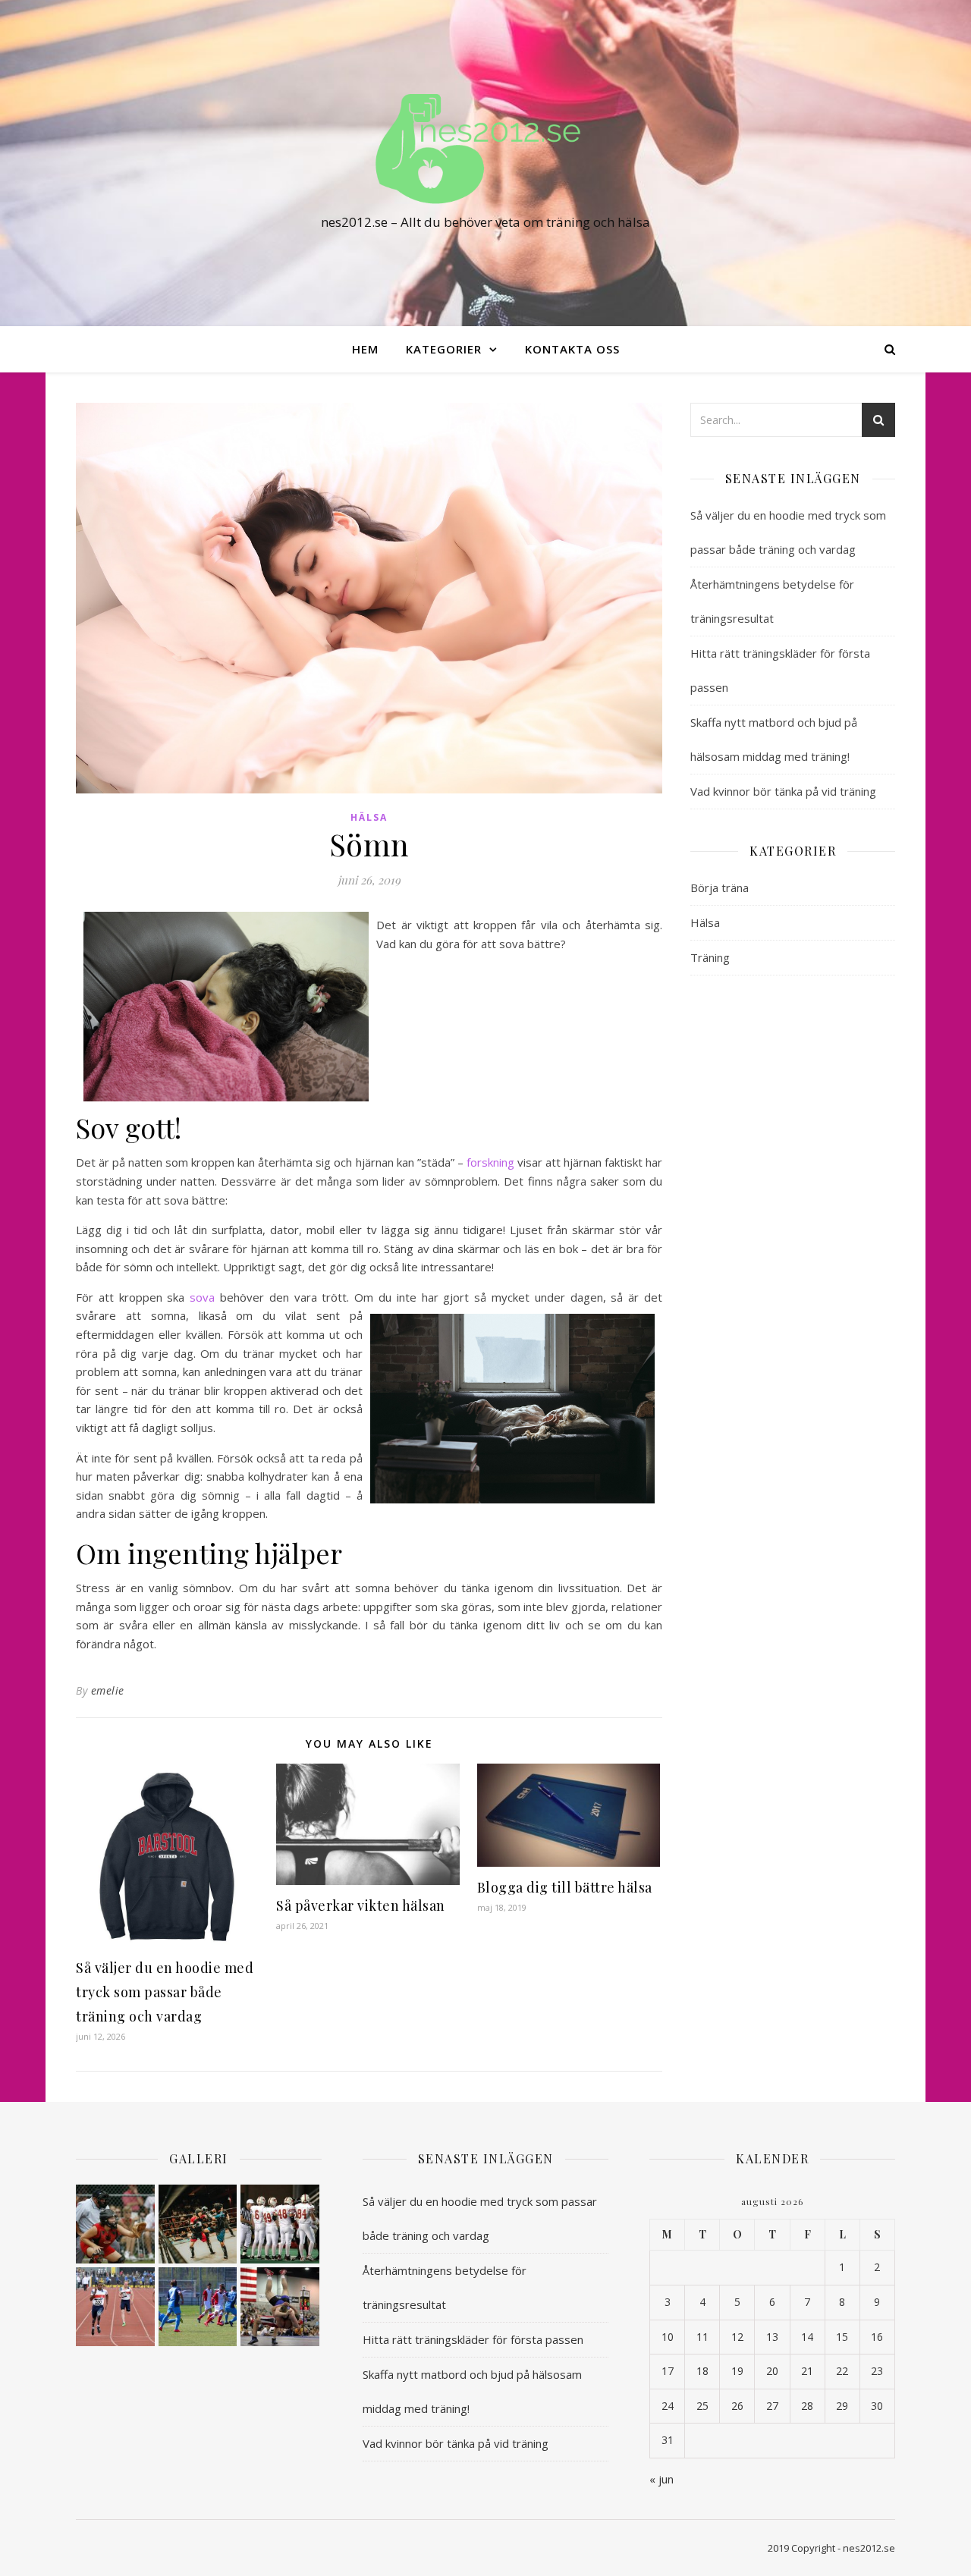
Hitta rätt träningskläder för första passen (473, 2339)
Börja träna (720, 887)
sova (202, 1297)
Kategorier (444, 349)
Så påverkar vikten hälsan (361, 1905)
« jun (661, 2479)
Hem (365, 349)
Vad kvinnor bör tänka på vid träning (783, 791)
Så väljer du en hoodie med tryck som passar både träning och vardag (165, 1992)
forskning (490, 1162)
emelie (108, 1690)
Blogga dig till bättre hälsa (565, 1887)
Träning (710, 957)
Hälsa (369, 817)
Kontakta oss (572, 349)
